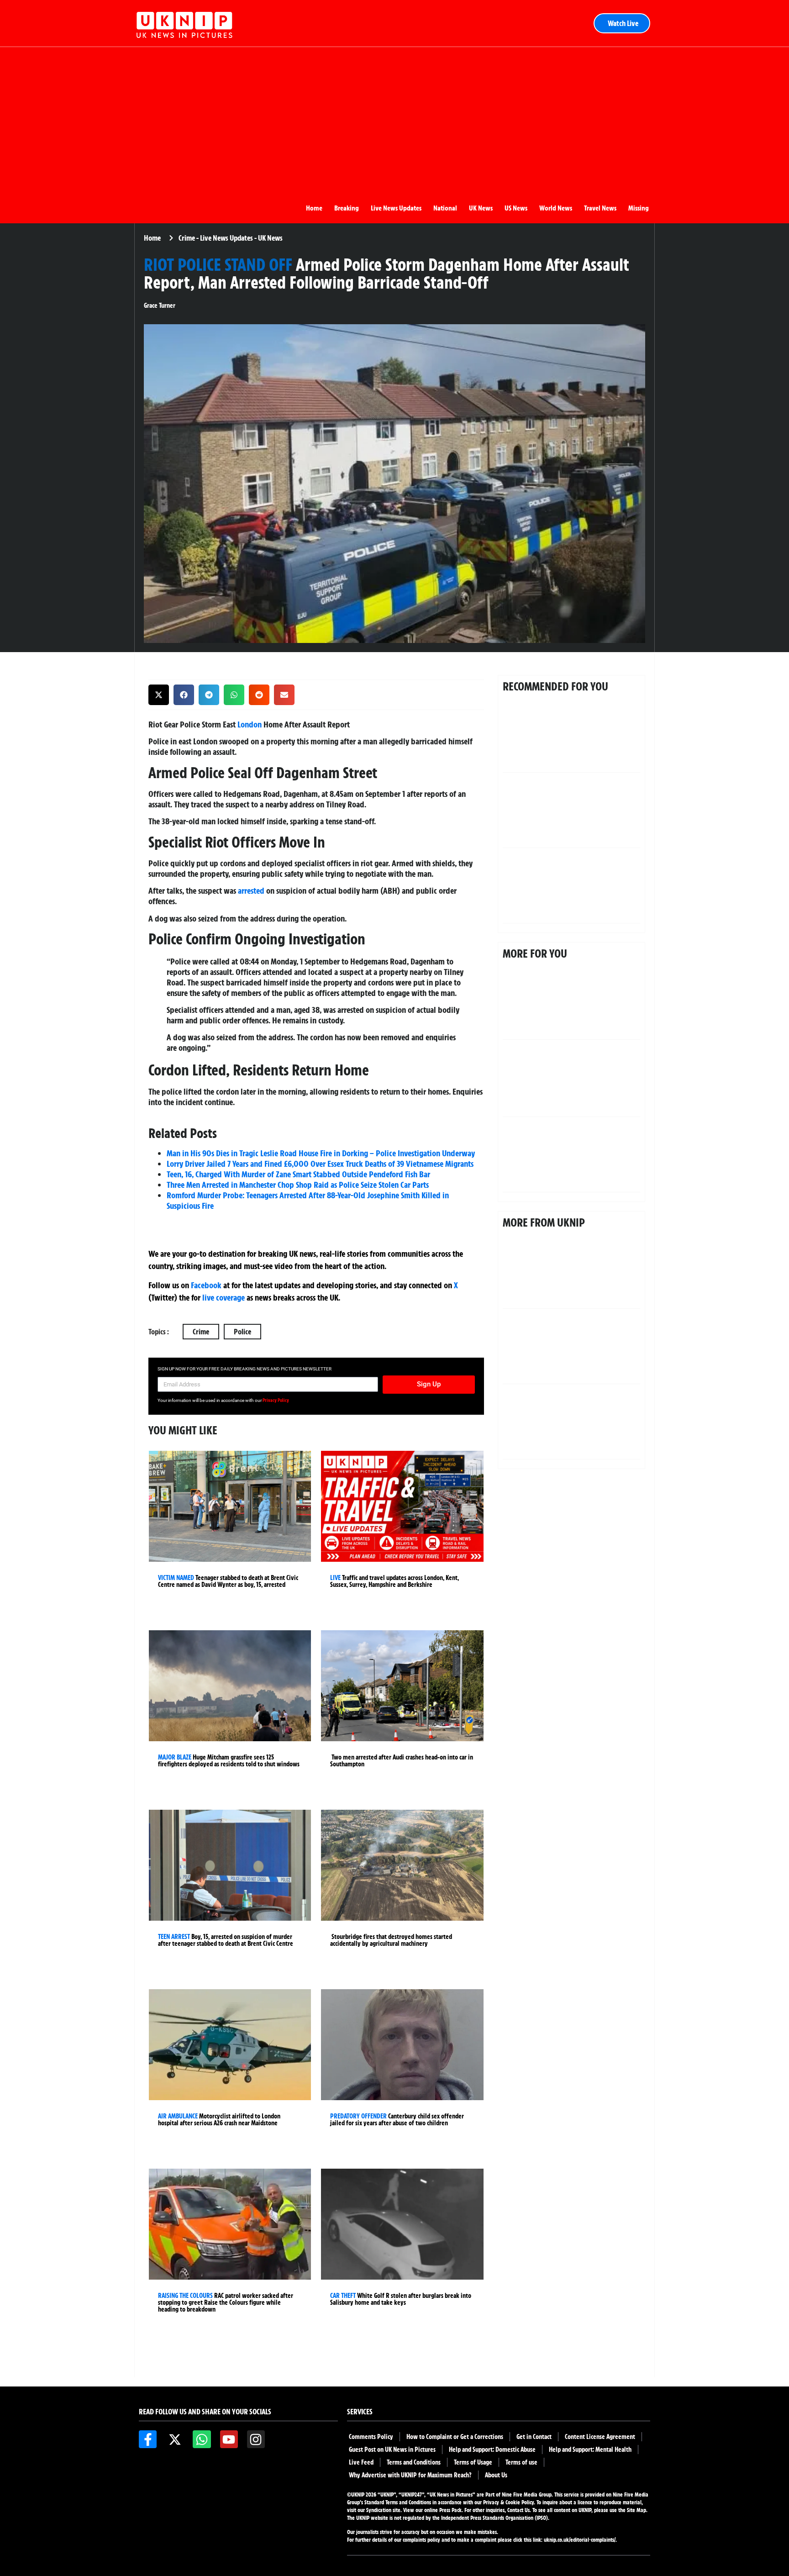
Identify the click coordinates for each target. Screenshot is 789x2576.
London (250, 724)
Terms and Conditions (414, 2462)
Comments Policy (371, 2437)
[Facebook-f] (148, 2439)
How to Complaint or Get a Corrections (455, 2437)
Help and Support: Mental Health (590, 2450)
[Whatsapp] (202, 2439)
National (445, 208)
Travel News (600, 208)
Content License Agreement (600, 2437)
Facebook (206, 1285)
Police (242, 1332)
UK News (481, 208)
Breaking (347, 208)
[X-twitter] (175, 2439)
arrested (251, 890)
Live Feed (361, 2462)
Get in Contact (534, 2437)
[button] (159, 695)
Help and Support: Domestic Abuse (492, 2450)
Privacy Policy (276, 1400)
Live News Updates (396, 208)
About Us (496, 2475)
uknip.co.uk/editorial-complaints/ (580, 2540)
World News (556, 208)
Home (314, 208)
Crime (201, 1332)
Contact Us (518, 2510)
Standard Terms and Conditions (398, 2502)
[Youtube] (229, 2439)
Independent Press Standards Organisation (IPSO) (494, 2518)
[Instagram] (256, 2439)
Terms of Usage (473, 2462)
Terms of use (521, 2462)
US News (516, 208)
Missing (639, 208)
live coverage (223, 1297)
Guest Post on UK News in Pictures (392, 2450)
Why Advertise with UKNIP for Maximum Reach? (410, 2475)
